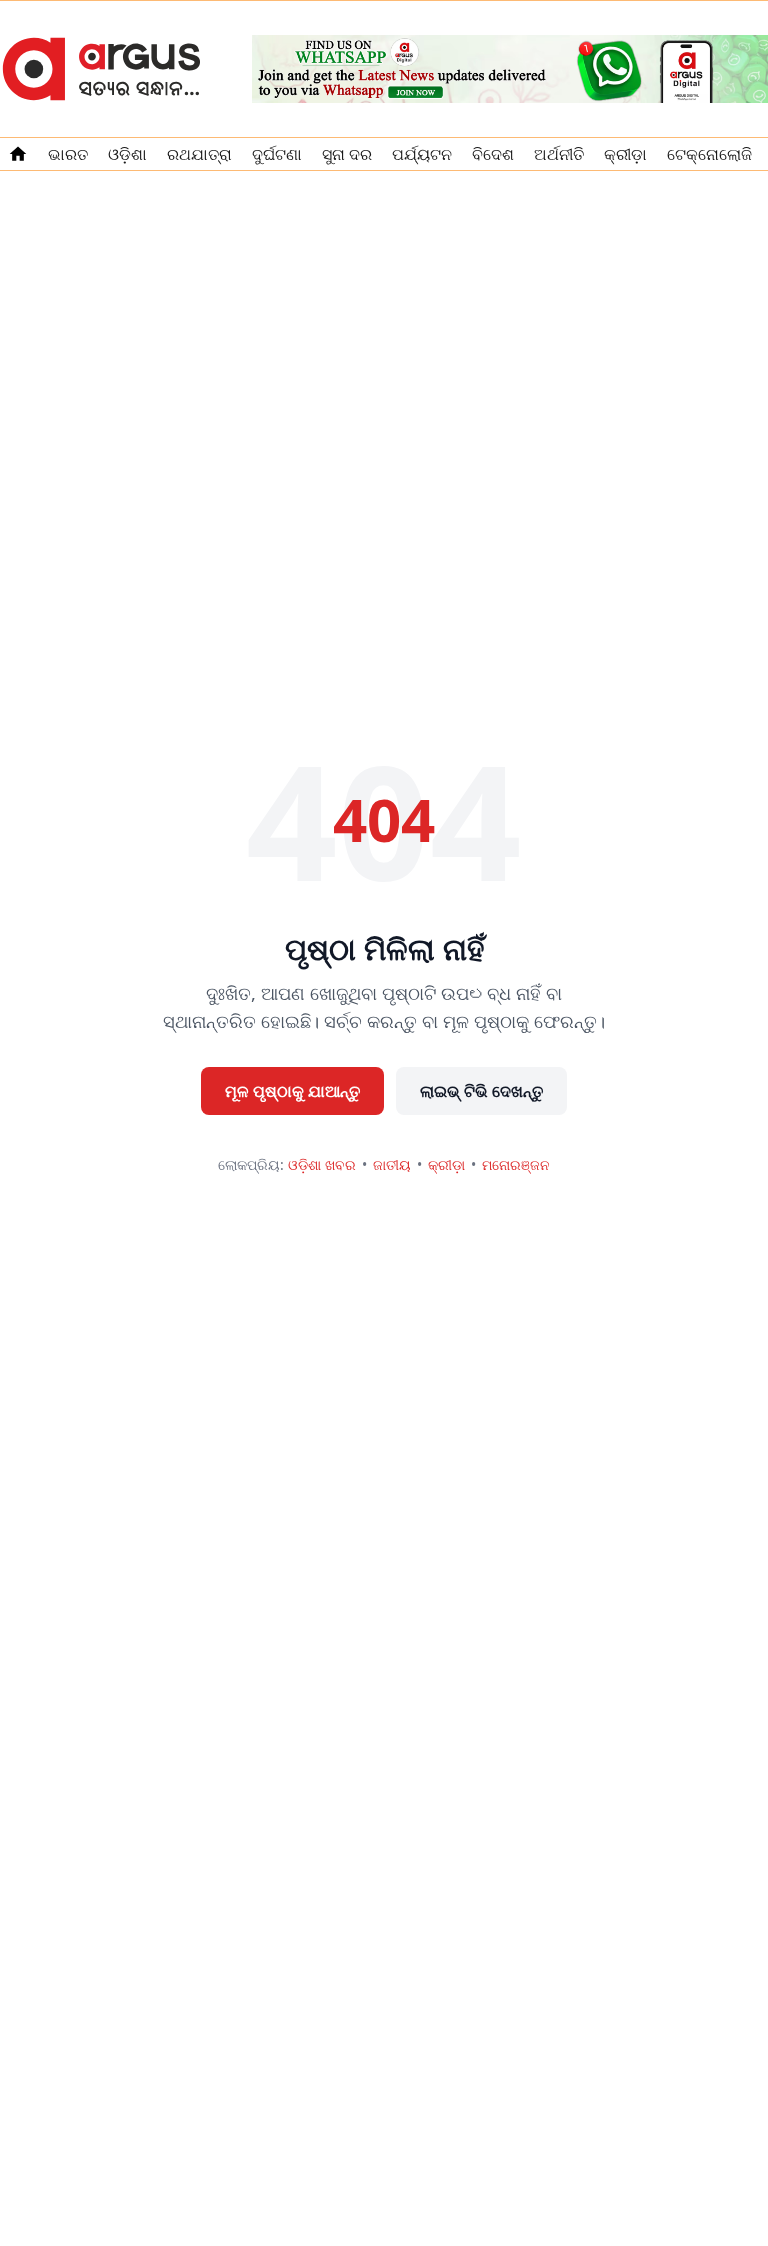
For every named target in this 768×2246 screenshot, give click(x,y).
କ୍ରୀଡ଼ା (625, 154)
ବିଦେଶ (493, 154)
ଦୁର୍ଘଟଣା (277, 154)
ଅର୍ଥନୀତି (559, 154)
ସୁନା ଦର (347, 154)
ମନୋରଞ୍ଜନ (516, 1164)
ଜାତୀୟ (392, 1164)
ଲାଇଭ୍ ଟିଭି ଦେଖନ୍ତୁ (481, 1091)
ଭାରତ (68, 154)
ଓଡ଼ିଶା (127, 154)
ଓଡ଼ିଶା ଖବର (322, 1164)
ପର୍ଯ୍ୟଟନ (422, 154)
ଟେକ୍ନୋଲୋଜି (709, 154)
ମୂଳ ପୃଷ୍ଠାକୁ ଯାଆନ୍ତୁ (292, 1091)
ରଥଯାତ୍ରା (199, 154)
